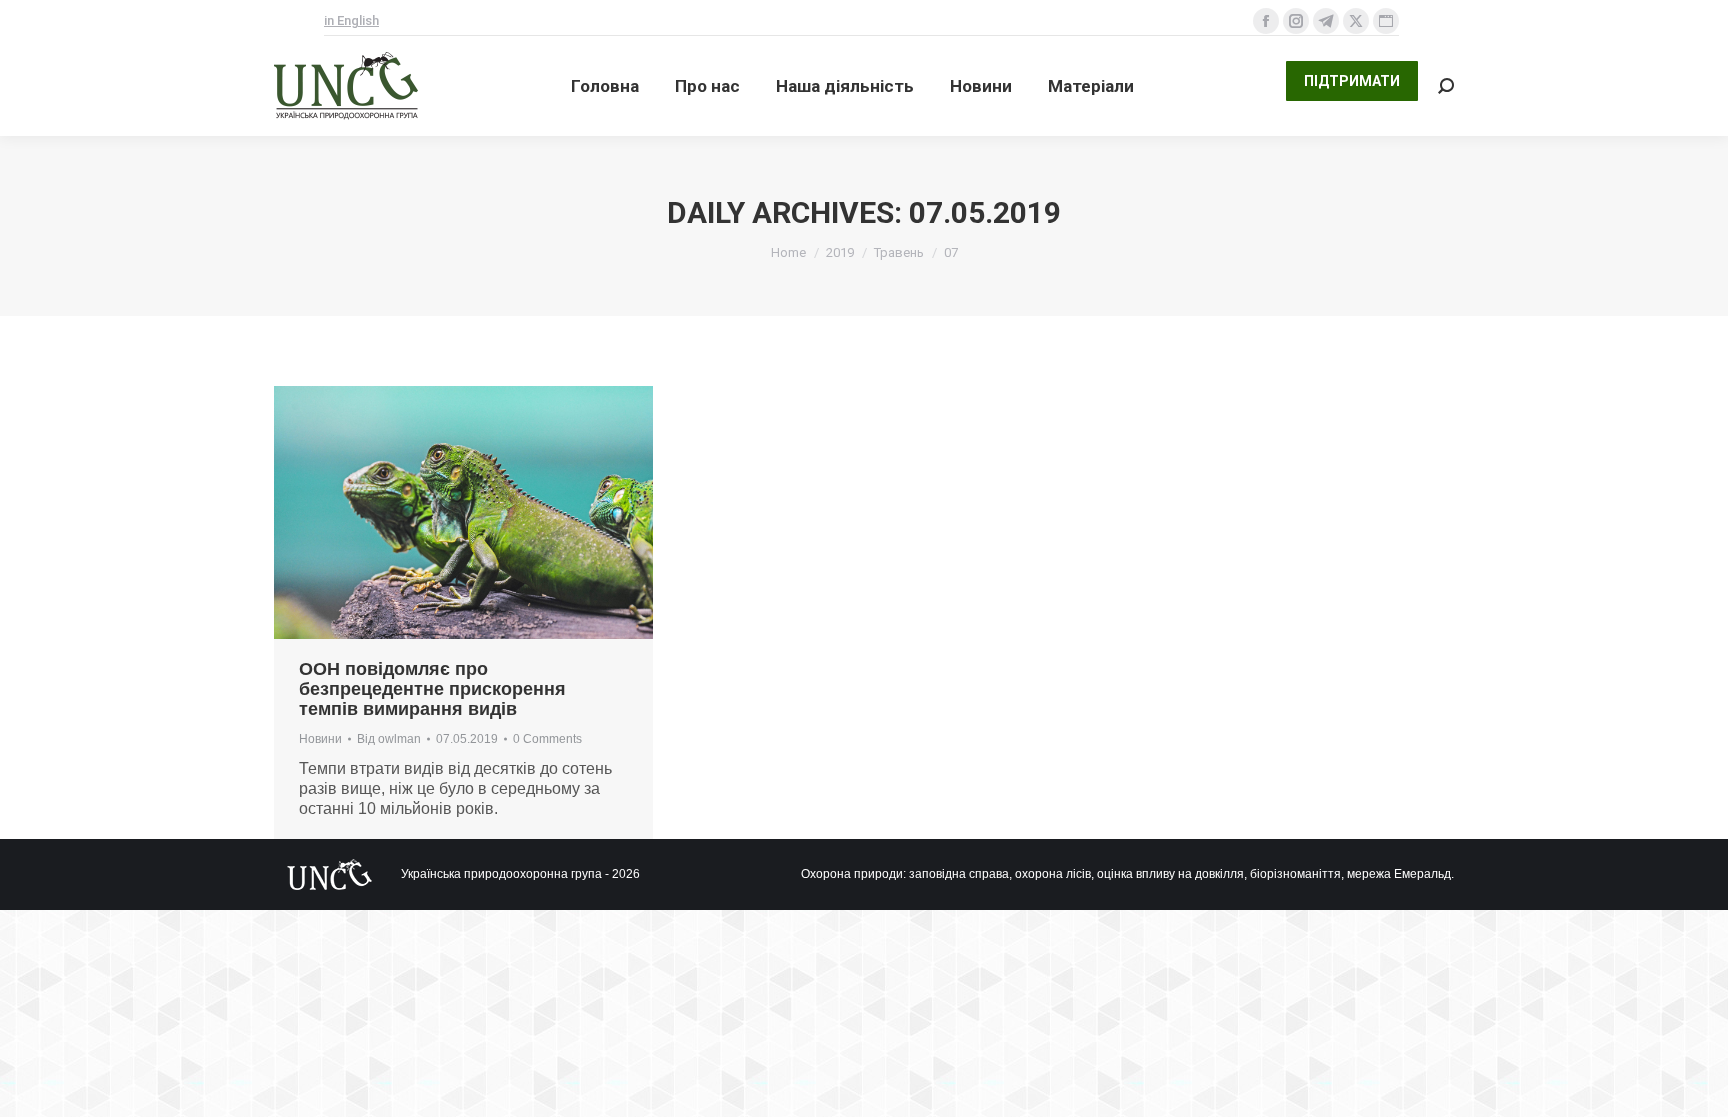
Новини (320, 739)
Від (389, 739)
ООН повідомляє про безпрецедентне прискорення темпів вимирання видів (432, 689)
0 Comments (547, 739)
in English (351, 20)
